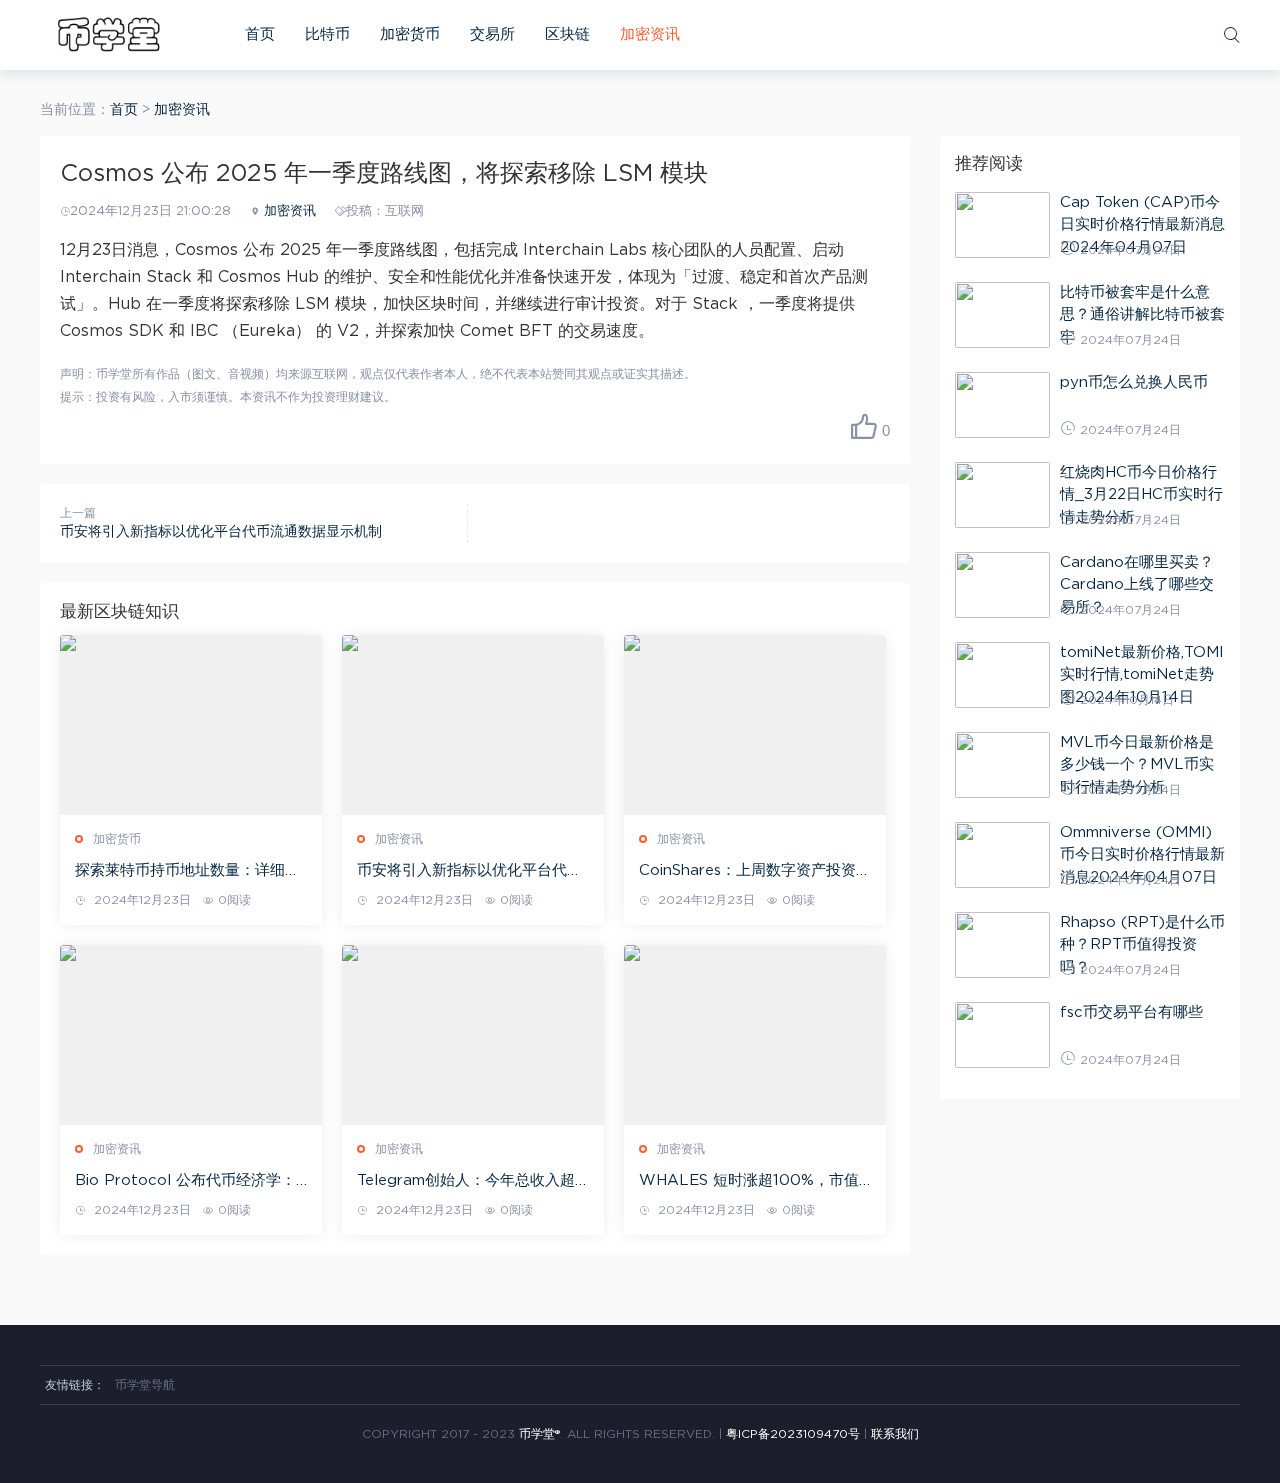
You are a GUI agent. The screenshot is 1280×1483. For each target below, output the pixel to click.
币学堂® (539, 1434)
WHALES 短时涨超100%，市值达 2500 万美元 (749, 1182)
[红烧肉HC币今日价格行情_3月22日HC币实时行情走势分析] (1002, 495)
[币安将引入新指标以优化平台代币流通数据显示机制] (473, 725)
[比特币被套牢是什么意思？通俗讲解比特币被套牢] (1002, 315)
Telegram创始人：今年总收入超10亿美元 (466, 1182)
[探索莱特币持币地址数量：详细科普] (191, 725)
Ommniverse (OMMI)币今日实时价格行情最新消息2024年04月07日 (1142, 855)
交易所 (492, 34)
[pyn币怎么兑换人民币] (1002, 405)
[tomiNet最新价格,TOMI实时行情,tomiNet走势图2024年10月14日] (1002, 675)
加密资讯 (650, 34)
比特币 (327, 34)
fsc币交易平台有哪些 (1131, 1012)
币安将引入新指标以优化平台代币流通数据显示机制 (221, 532)
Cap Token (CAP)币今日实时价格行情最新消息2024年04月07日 (1142, 225)
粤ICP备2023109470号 (793, 1434)
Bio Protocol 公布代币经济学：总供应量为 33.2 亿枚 (185, 1182)
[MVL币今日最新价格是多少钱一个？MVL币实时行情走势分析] (1002, 765)
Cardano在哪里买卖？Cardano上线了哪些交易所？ (1137, 585)
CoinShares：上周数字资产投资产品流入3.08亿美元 (755, 872)
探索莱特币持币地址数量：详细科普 (187, 872)
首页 (260, 34)
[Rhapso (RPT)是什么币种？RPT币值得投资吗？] (1002, 945)
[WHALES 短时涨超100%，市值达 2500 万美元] (755, 1035)
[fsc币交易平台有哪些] (1002, 1035)
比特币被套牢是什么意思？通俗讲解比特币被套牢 (1142, 315)
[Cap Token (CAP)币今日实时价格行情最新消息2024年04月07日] (1002, 225)
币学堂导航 (145, 1385)
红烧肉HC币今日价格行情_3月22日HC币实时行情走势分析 (1141, 495)
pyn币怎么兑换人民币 (1134, 382)
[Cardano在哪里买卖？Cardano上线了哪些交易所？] (1002, 585)
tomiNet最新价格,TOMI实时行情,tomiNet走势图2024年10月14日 (1142, 675)
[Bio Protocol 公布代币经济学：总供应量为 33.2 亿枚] (191, 1035)
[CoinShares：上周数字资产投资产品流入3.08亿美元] (755, 725)
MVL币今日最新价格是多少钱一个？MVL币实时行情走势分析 (1137, 765)
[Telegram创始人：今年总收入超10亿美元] (473, 1035)
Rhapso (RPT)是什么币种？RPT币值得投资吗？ (1142, 945)
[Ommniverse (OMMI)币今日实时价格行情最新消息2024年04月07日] (1002, 855)
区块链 (567, 34)
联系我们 (895, 1434)
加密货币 (410, 34)
